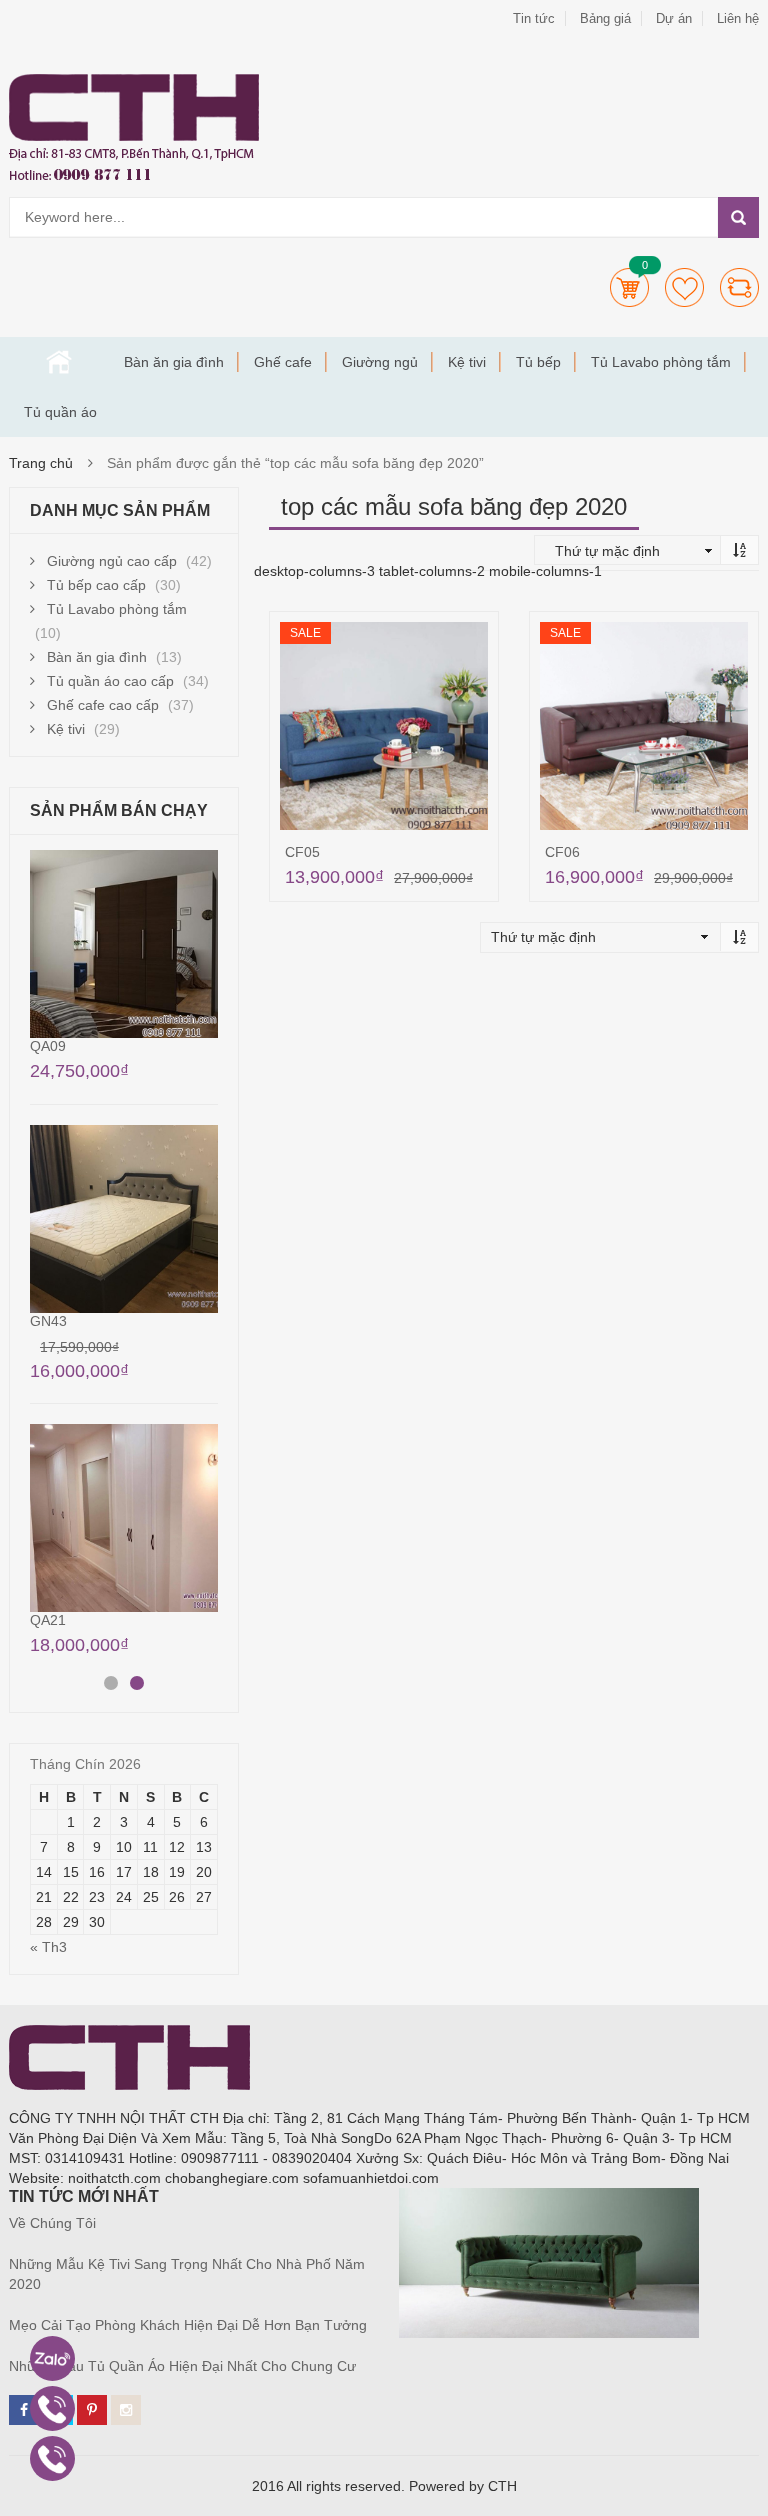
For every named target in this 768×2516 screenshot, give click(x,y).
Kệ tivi (467, 362)
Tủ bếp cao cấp (96, 585)
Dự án (674, 18)
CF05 (302, 852)
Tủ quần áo (60, 412)
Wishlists (684, 287)
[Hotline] (52, 2408)
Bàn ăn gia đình (174, 362)
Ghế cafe (283, 362)
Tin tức (534, 18)
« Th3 (48, 1947)
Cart (629, 287)
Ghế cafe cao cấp (103, 705)
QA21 (48, 1620)
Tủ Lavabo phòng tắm (661, 362)
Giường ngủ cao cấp (112, 561)
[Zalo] (52, 2358)
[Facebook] (24, 2410)
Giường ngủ (380, 362)
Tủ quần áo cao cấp (110, 681)
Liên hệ (738, 18)
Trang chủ (59, 362)
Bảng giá (605, 18)
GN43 (48, 1321)
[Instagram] (126, 2410)
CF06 (562, 852)
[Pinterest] (92, 2410)
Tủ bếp (538, 362)
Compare (739, 287)
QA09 (48, 1046)
